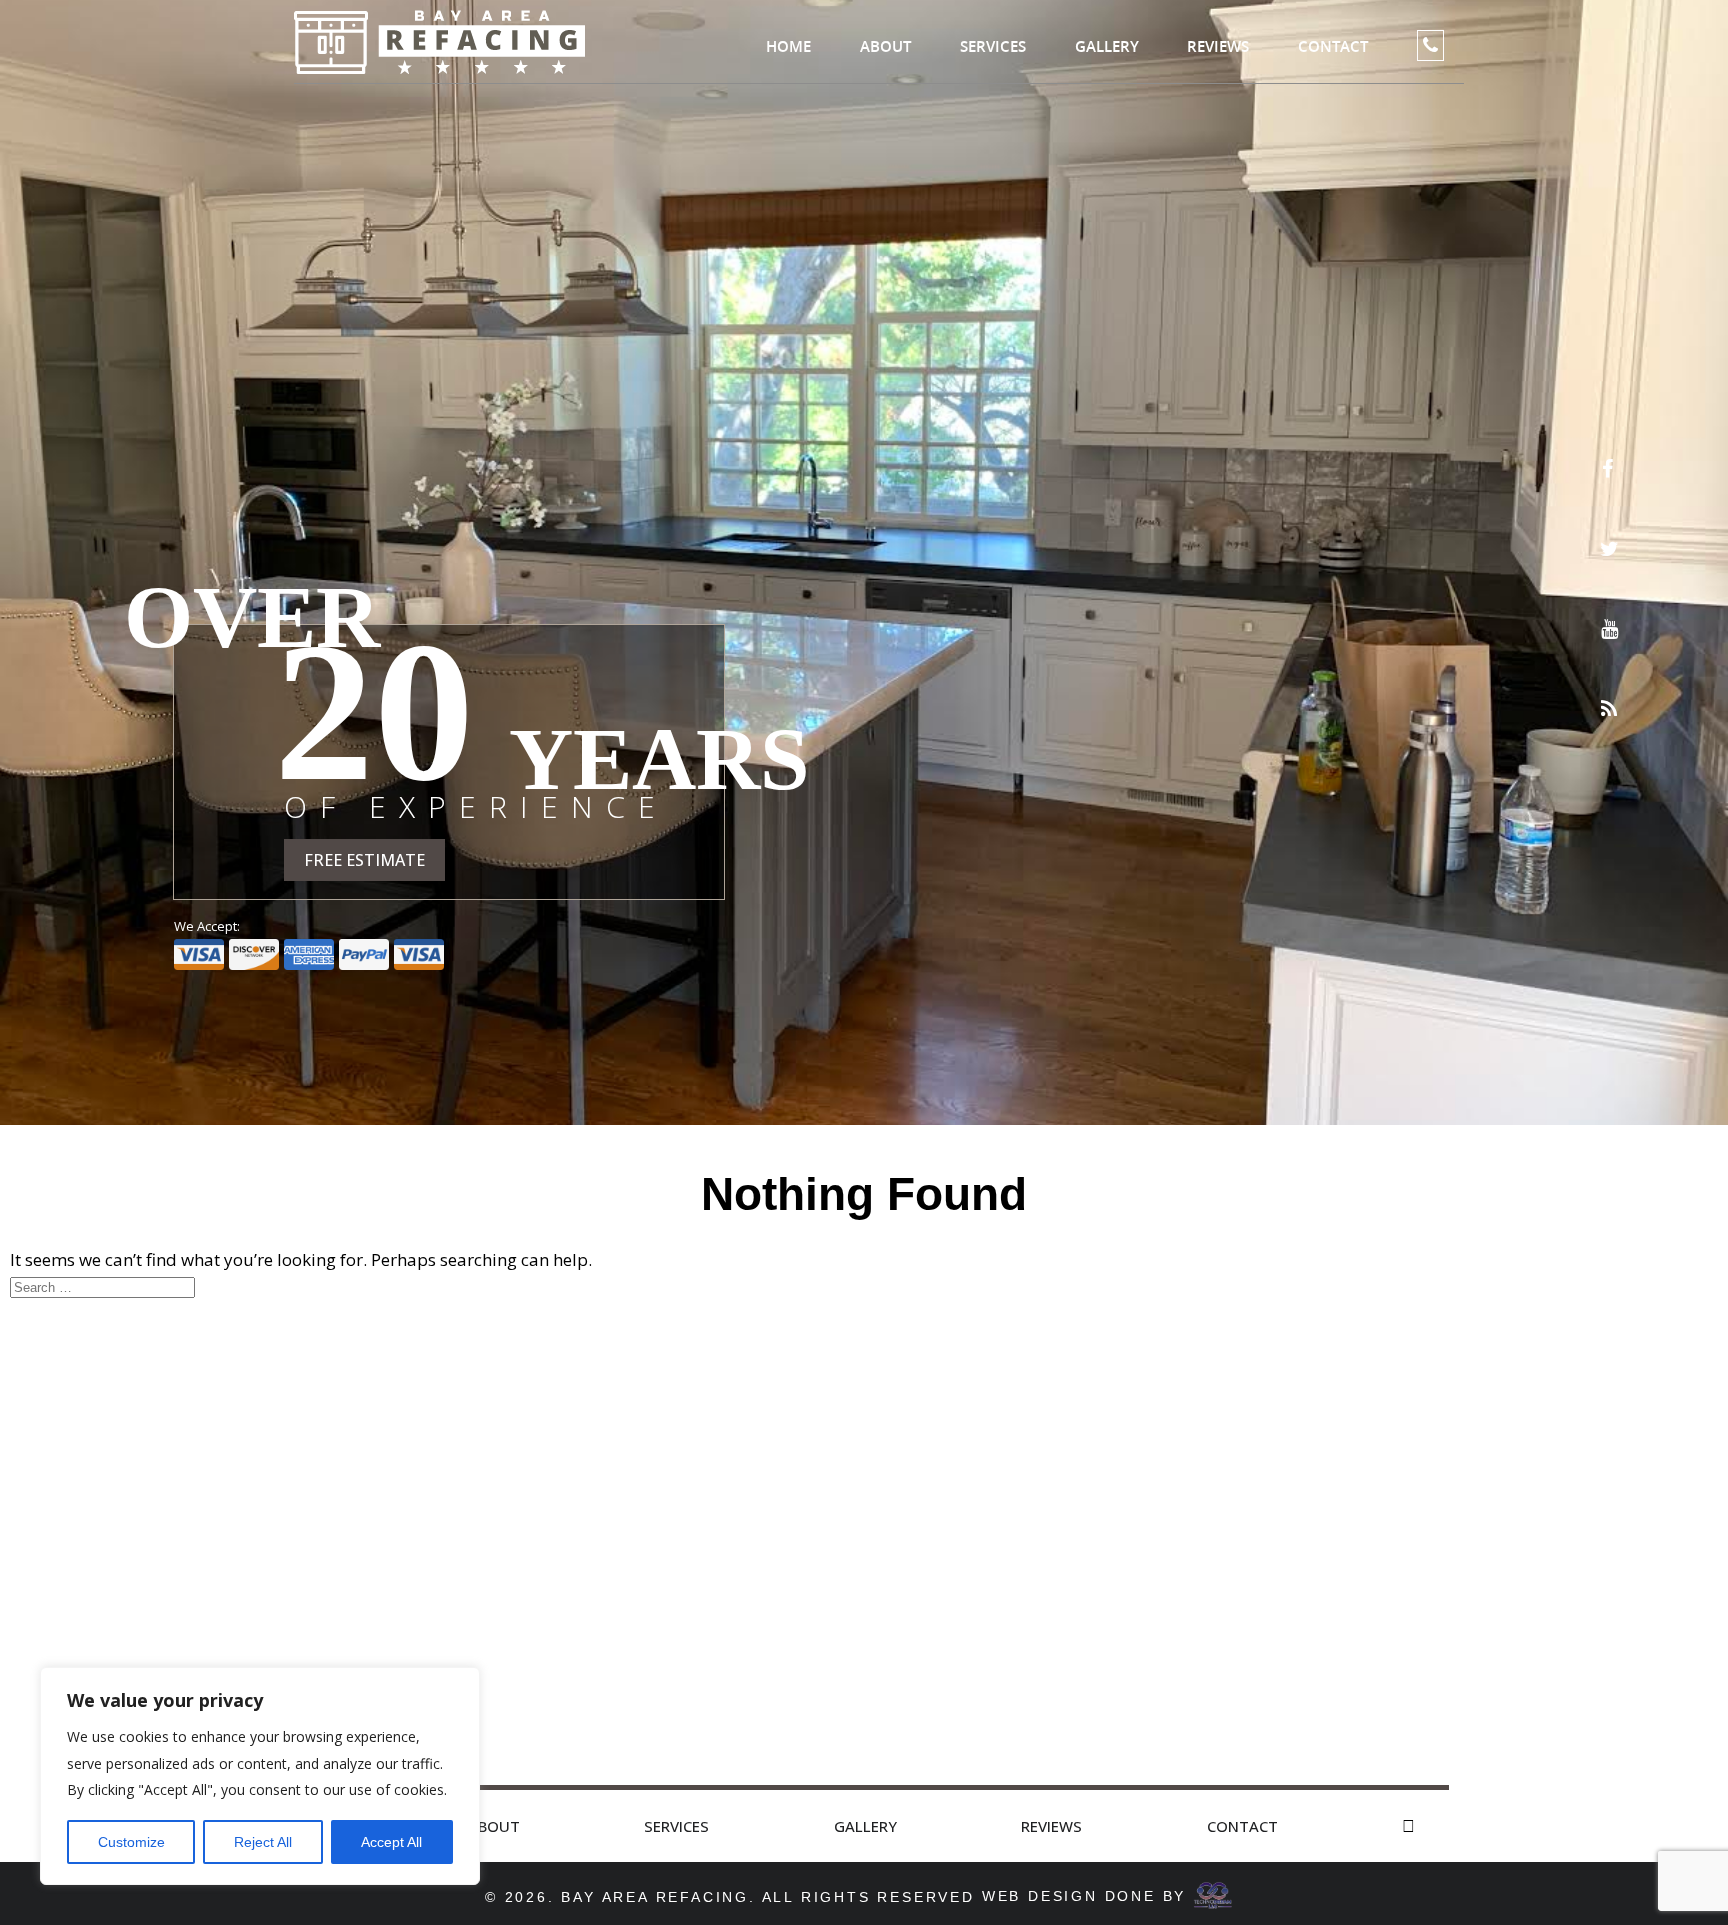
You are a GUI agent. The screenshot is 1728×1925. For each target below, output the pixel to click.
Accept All (391, 1842)
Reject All (263, 1842)
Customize (131, 1842)
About (885, 46)
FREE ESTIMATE (364, 860)
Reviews (1218, 46)
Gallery (1107, 46)
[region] (260, 1776)
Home (788, 46)
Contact (1333, 46)
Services (993, 46)
